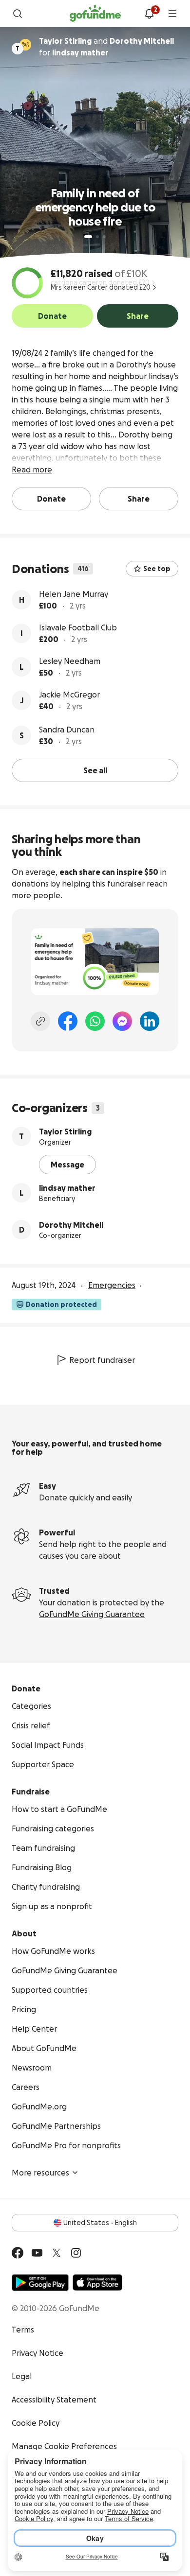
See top (157, 569)
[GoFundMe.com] (95, 14)
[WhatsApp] (95, 1021)
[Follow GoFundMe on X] (57, 2253)
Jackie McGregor (69, 695)
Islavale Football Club (78, 627)
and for (106, 47)
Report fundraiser (102, 1360)
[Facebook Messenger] (122, 1021)
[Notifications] (149, 14)
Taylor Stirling (65, 1131)
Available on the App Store (97, 2282)
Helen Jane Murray (74, 594)
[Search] (18, 14)
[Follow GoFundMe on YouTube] (37, 2253)
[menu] (172, 14)
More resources (40, 2173)
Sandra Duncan (67, 730)
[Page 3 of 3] (104, 237)
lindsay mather (67, 1188)
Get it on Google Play (40, 2282)
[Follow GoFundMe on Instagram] (76, 2253)
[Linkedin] (150, 1021)
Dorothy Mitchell (71, 1225)
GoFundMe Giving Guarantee (92, 1614)
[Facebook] (68, 1021)
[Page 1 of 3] (88, 237)
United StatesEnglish (100, 2223)
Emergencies (112, 1285)
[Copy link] (40, 1021)
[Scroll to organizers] (25, 45)
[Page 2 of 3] (97, 237)
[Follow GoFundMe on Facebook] (18, 2253)
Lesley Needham (70, 661)
